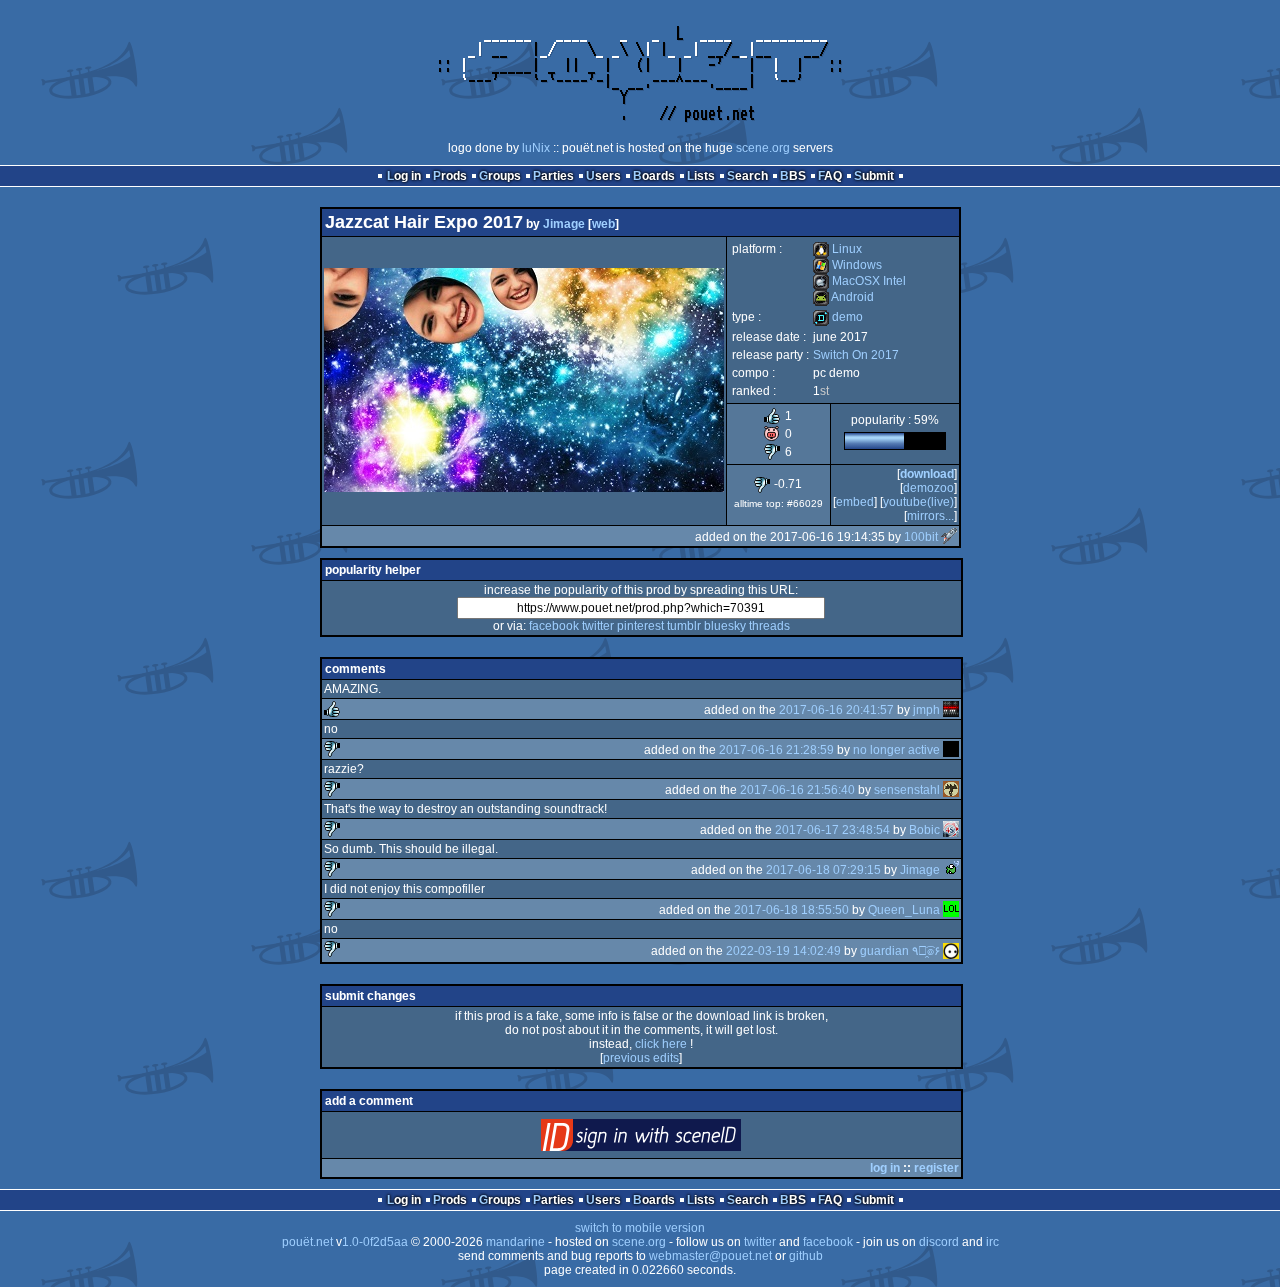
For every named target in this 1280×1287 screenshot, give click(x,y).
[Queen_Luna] (951, 910)
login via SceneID (674, 1139)
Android (843, 297)
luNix (536, 148)
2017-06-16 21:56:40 (797, 790)
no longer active (896, 750)
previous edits (641, 1058)
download (927, 474)
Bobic (924, 830)
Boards (654, 176)
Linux (837, 249)
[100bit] (949, 537)
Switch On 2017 (856, 355)
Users (603, 176)
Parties (553, 176)
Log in (404, 176)
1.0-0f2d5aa (375, 1242)
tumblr (684, 626)
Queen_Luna (904, 910)
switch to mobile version (640, 1228)
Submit (874, 176)
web (603, 224)
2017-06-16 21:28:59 (776, 750)
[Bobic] (951, 830)
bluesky (725, 626)
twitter (598, 626)
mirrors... (930, 516)
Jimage (564, 224)
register (936, 1168)
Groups (500, 176)
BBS (793, 176)
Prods (450, 176)
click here (661, 1044)
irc (992, 1242)
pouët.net (307, 1242)
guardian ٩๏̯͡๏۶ (900, 951)
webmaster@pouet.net (710, 1256)
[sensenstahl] (951, 790)
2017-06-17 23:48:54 (832, 830)
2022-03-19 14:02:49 (783, 951)
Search (747, 176)
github (806, 1256)
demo (838, 317)
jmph (926, 710)
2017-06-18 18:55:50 (791, 910)
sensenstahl (907, 790)
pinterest (640, 626)
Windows (847, 265)
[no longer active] (951, 750)
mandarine (515, 1242)
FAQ (830, 176)
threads (769, 626)
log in (885, 1168)
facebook (554, 626)
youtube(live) (918, 502)
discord (939, 1242)
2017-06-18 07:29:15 (823, 870)
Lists (701, 176)
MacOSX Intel (859, 281)
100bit (921, 537)
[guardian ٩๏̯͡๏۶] (951, 951)
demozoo (928, 488)
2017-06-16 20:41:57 (836, 710)
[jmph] (951, 710)
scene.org (763, 148)
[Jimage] (951, 870)
